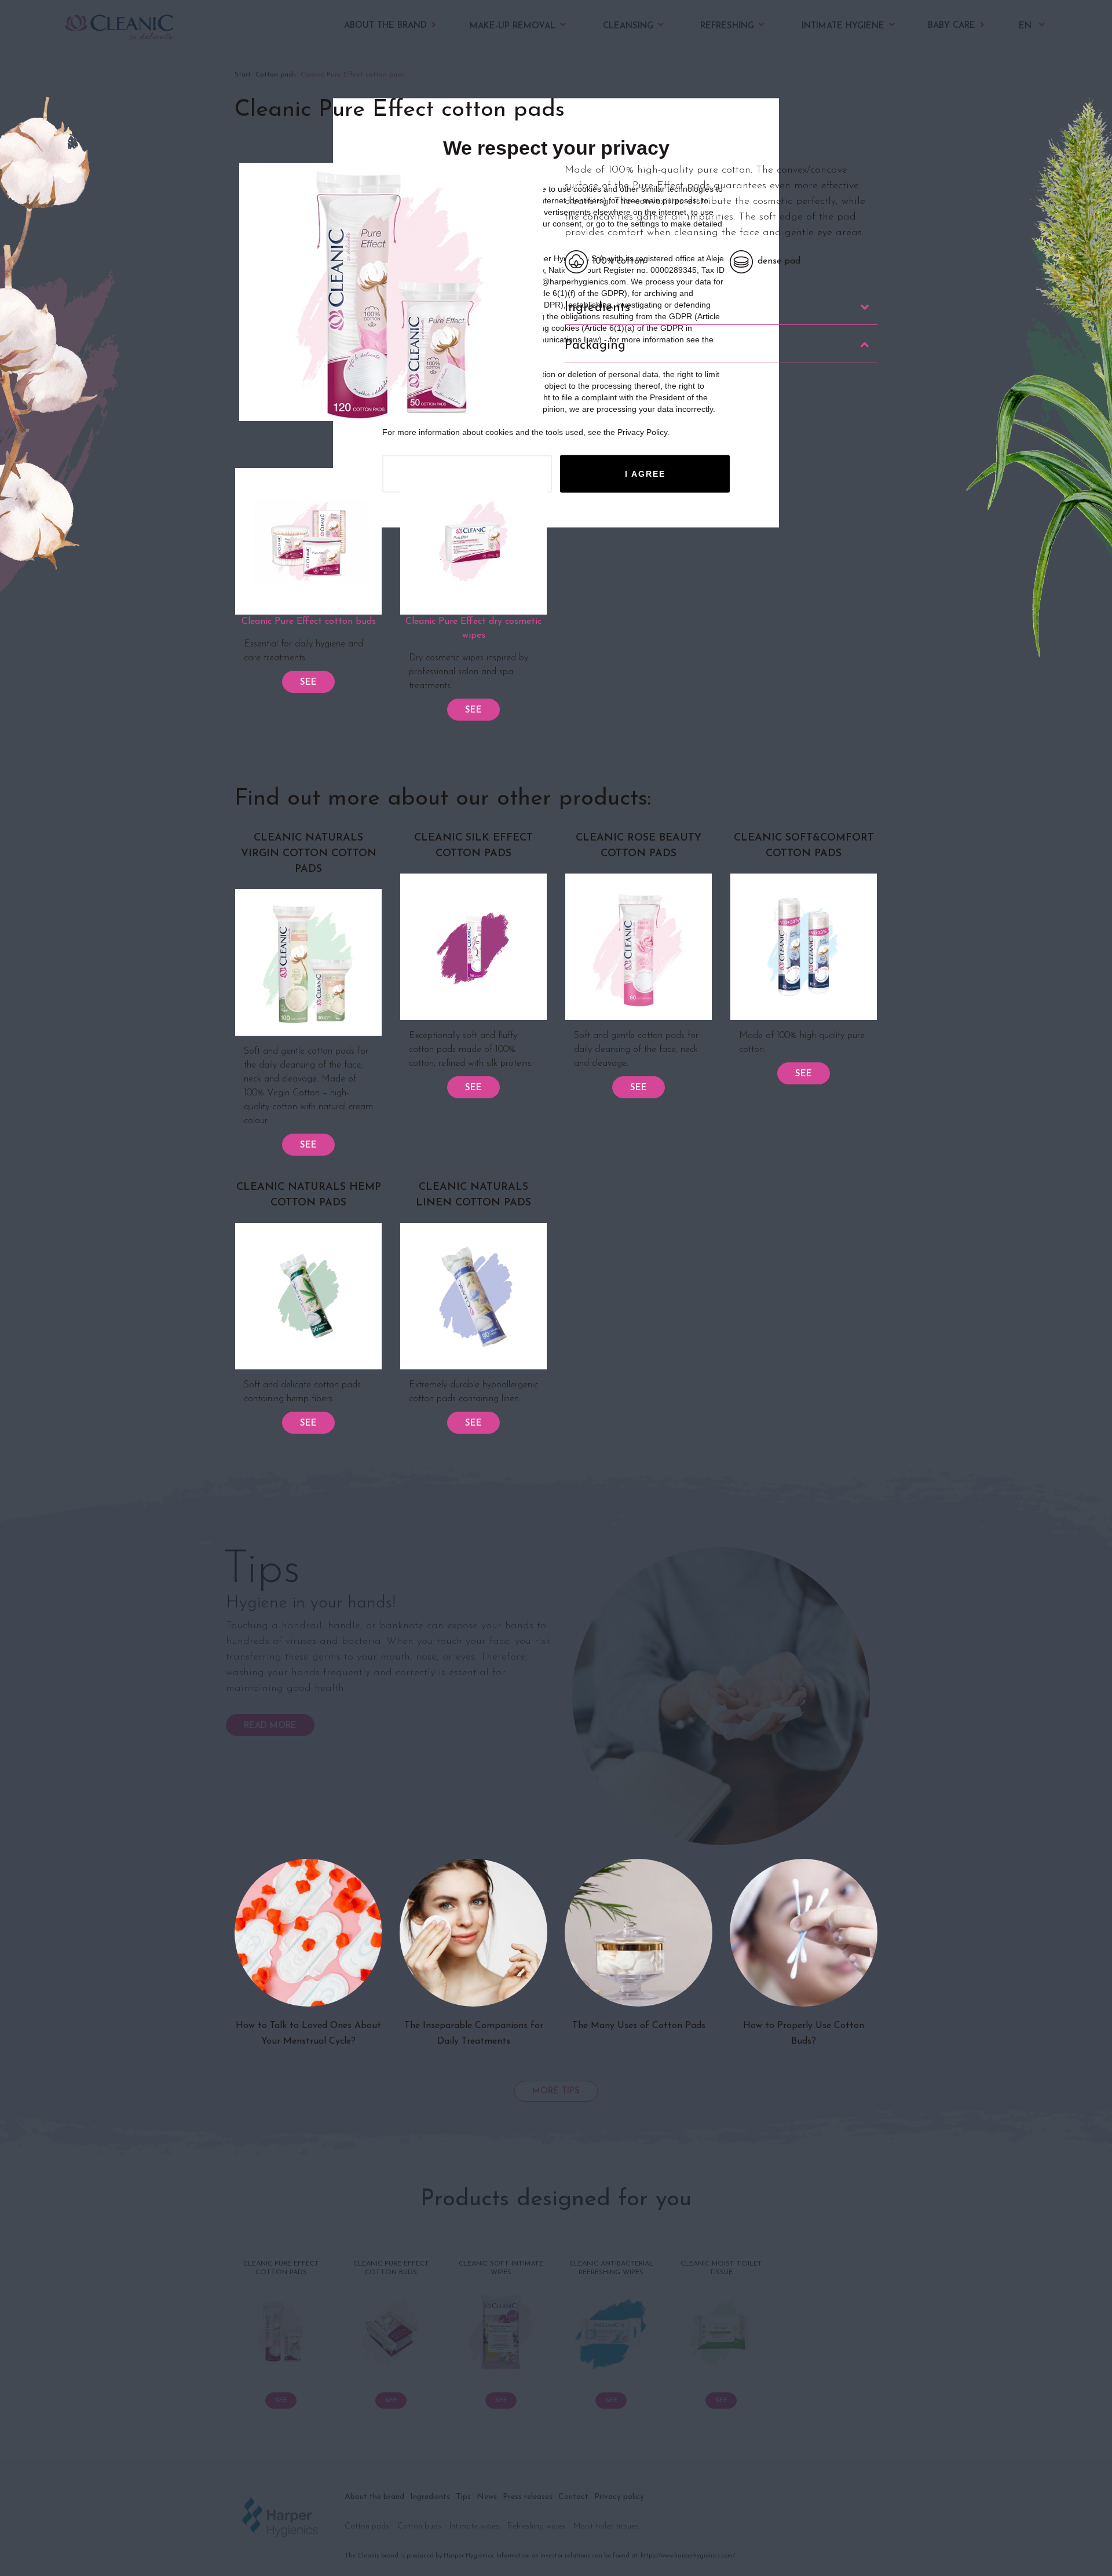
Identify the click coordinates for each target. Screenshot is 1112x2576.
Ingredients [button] (597, 308)
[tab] (721, 308)
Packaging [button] (595, 346)
